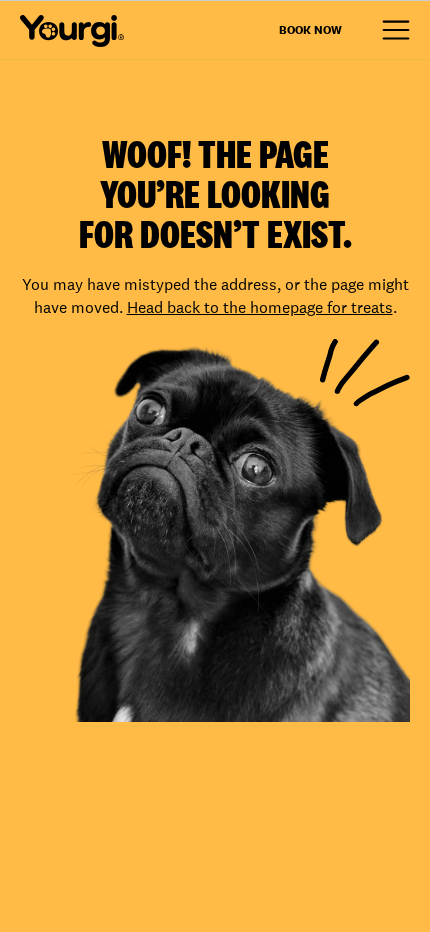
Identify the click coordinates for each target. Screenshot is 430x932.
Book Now (310, 30)
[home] (72, 31)
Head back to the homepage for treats (260, 307)
